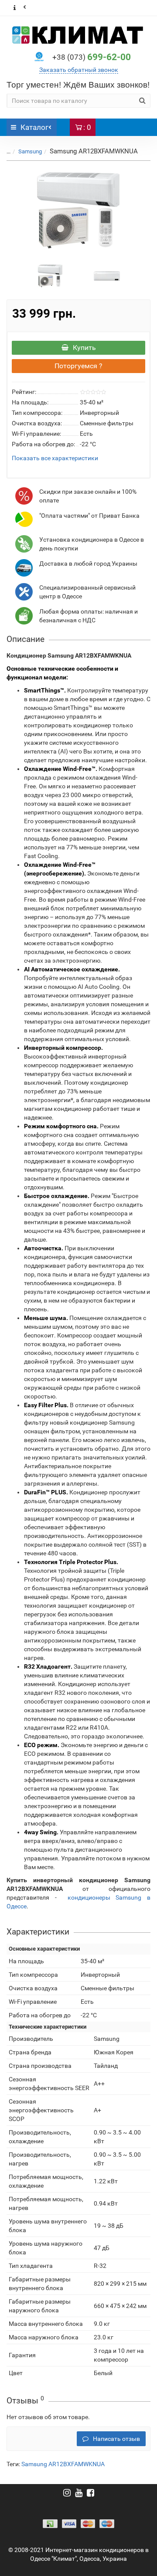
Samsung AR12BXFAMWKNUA (63, 2464)
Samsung (30, 151)
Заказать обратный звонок (79, 70)
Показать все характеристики (55, 458)
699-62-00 (92, 57)
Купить (84, 348)
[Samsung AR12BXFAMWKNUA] (78, 210)
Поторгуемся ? (78, 366)
